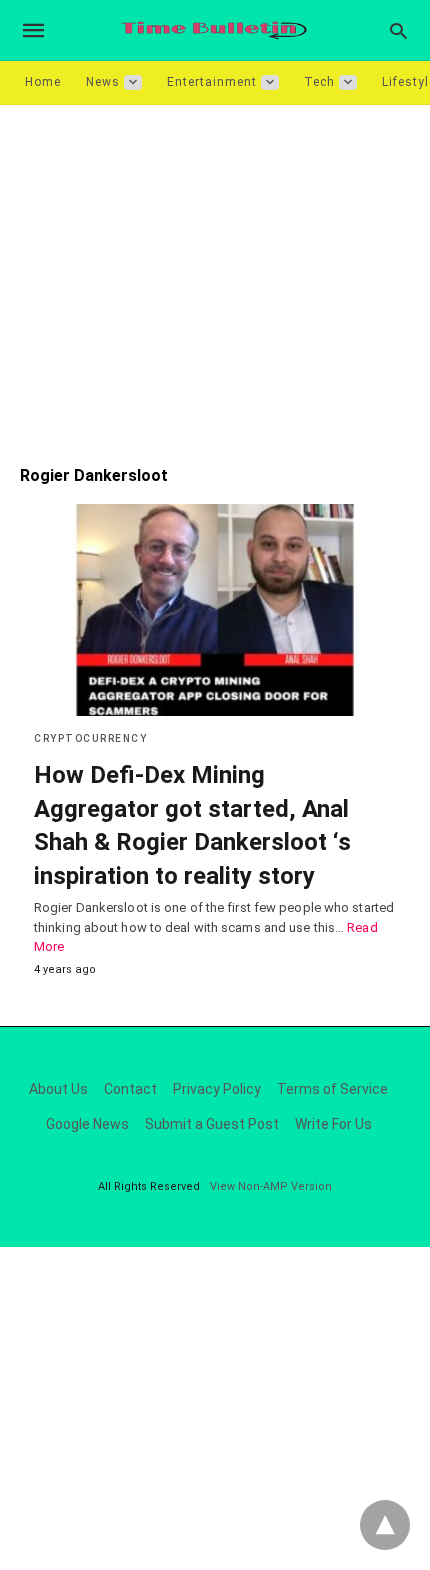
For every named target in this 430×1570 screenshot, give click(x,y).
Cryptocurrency (90, 738)
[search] (398, 30)
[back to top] (385, 1525)
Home (43, 82)
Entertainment (212, 82)
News (103, 82)
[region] (215, 275)
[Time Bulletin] (214, 30)
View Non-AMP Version (271, 1186)
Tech (319, 82)
